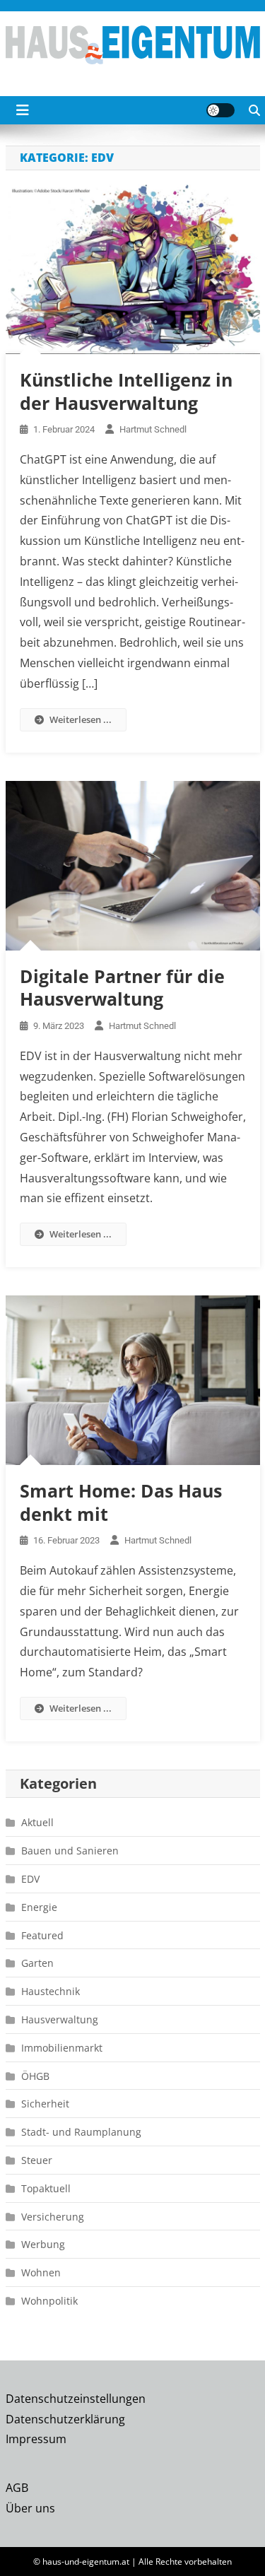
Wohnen (41, 2272)
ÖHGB (35, 2076)
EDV (30, 1879)
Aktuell (37, 1822)
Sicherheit (45, 2104)
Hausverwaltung (60, 2019)
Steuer (37, 2160)
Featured (42, 1935)
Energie (39, 1907)
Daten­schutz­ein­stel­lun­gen (76, 2399)
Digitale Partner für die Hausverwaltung (122, 988)
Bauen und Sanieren (70, 1851)
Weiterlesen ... (81, 719)
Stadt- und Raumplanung (81, 2132)
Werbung (43, 2244)
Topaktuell (46, 2188)
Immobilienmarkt (62, 2048)
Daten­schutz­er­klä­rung (65, 2419)
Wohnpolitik (49, 2301)
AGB (17, 2488)
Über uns (30, 2508)
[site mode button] (220, 110)
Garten (37, 1963)
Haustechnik (51, 1991)
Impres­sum (36, 2439)
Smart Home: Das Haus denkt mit (121, 1502)
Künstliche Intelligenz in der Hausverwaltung (126, 391)
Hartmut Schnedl (153, 429)
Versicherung (53, 2217)
